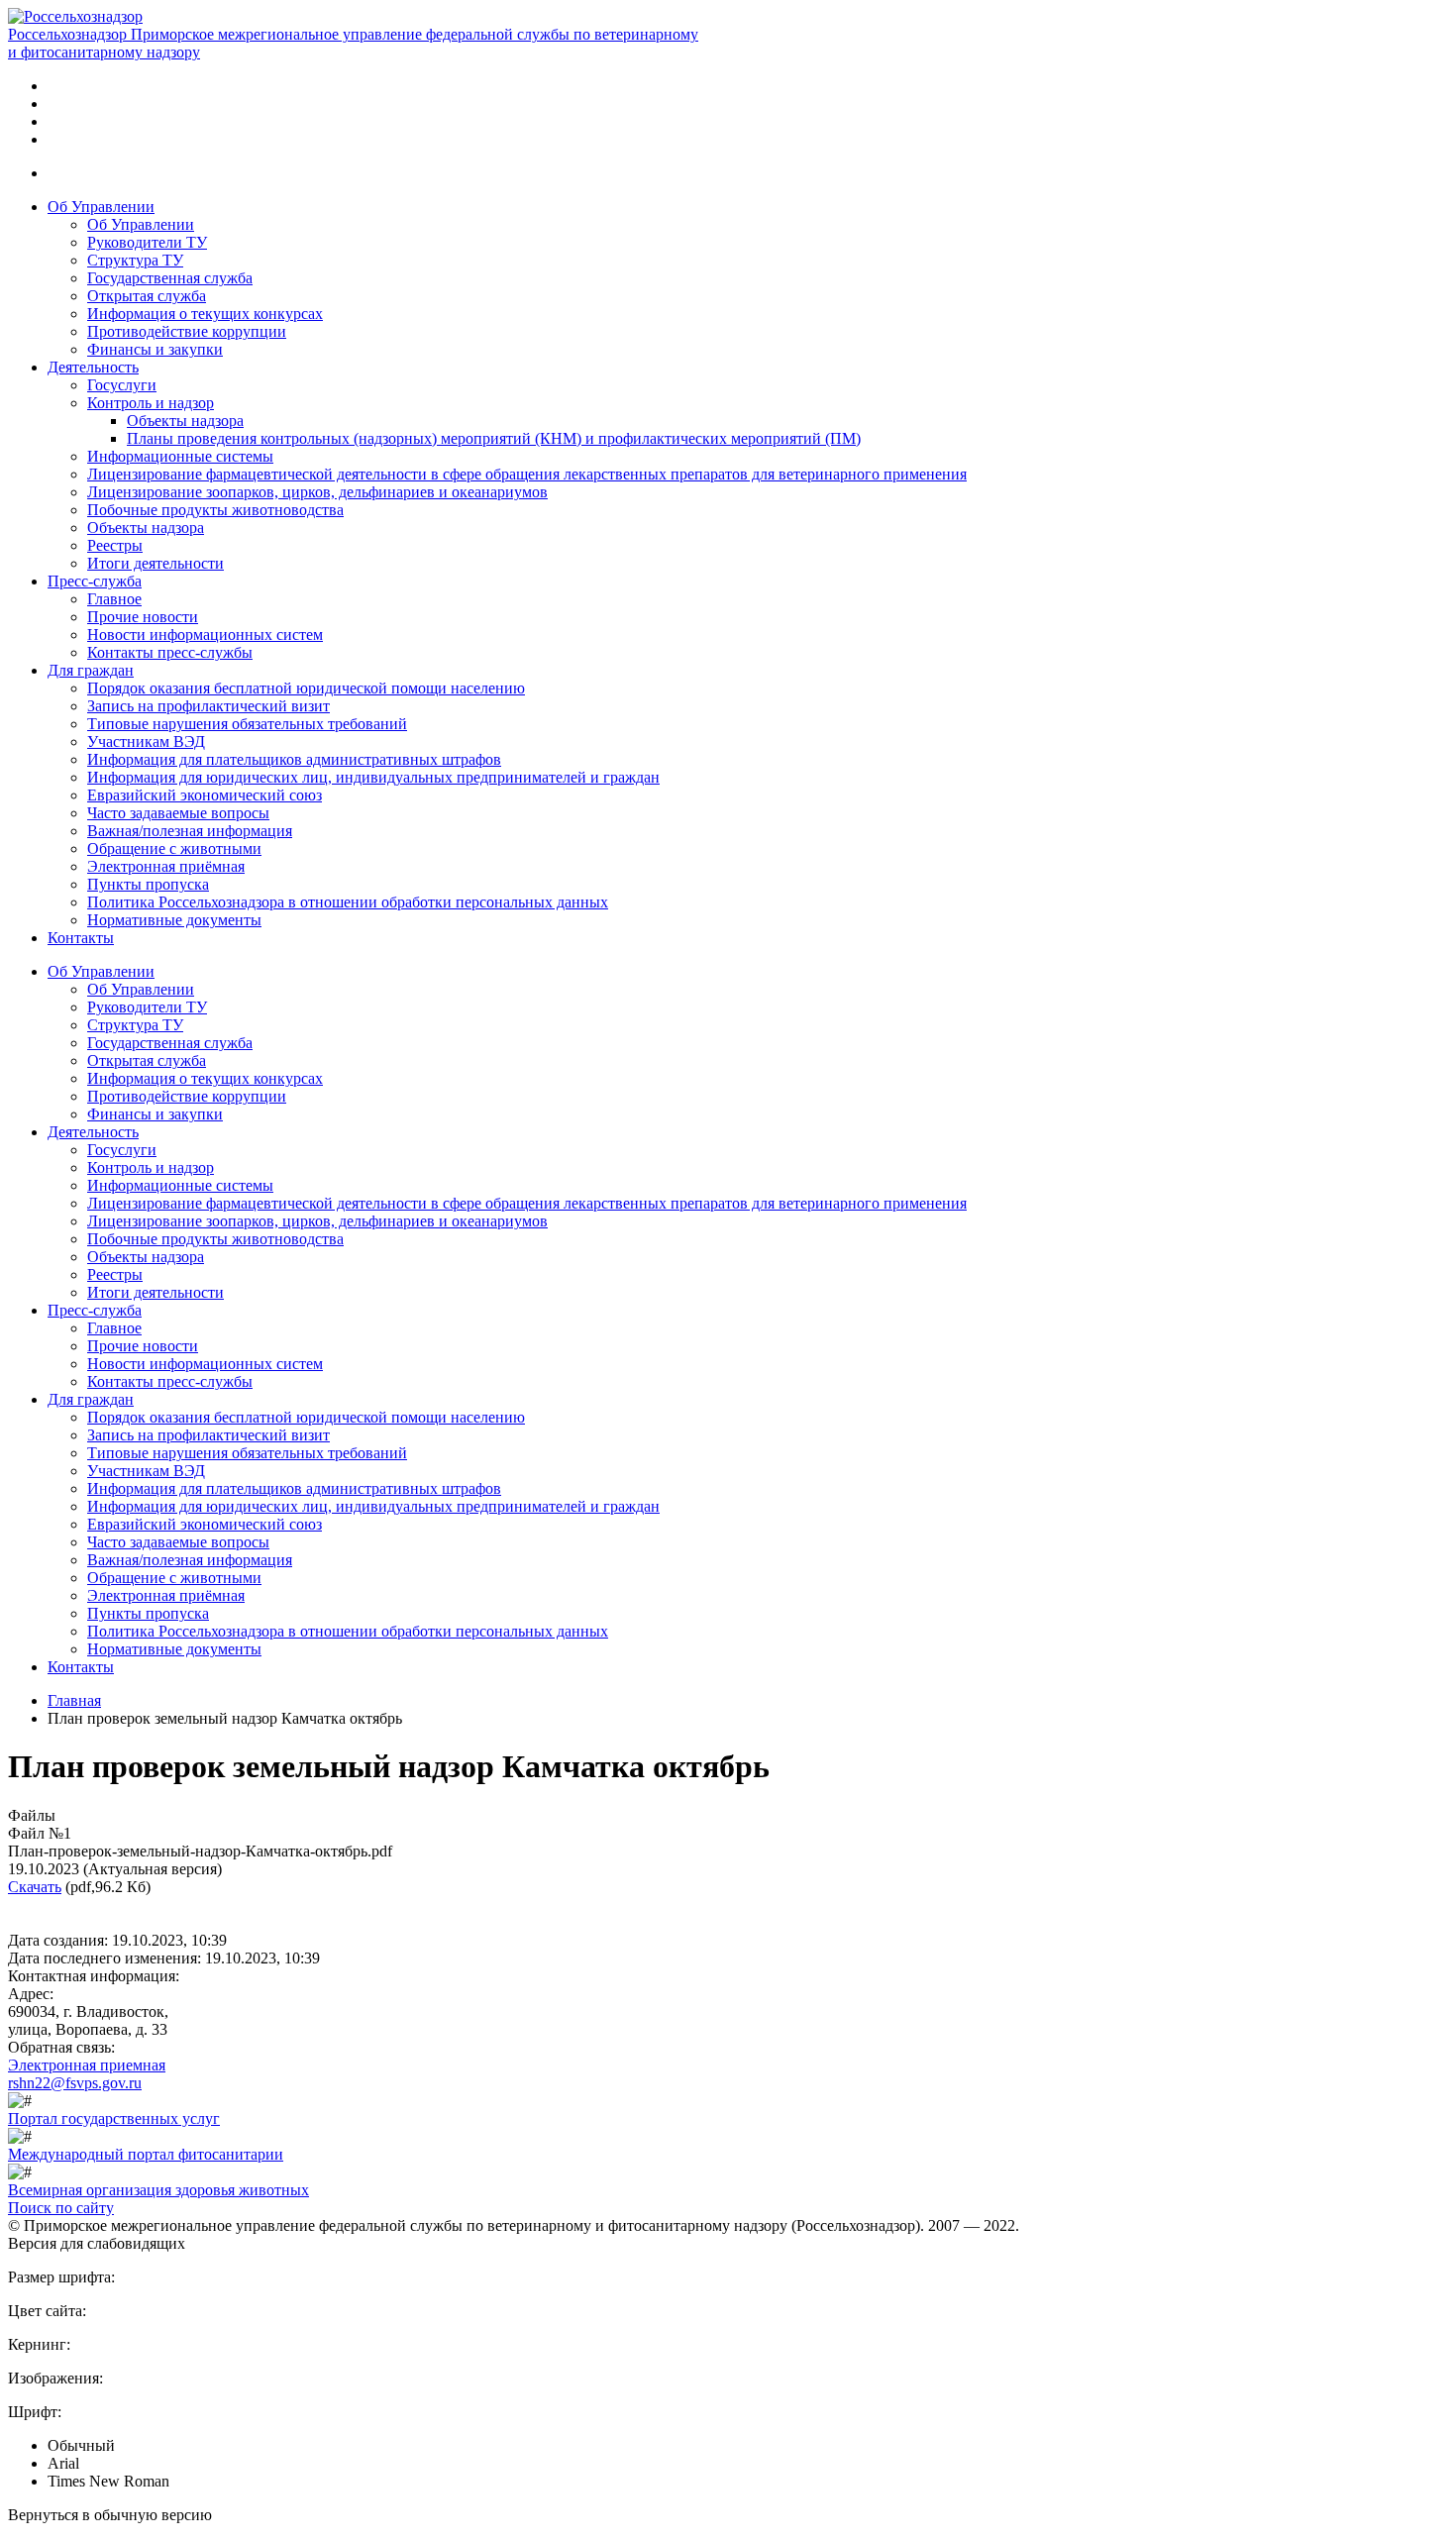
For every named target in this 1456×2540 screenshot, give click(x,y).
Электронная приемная (87, 2065)
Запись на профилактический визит (208, 706)
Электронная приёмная (166, 866)
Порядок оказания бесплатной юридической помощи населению (306, 688)
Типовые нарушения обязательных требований (247, 724)
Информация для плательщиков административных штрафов (294, 759)
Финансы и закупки (155, 349)
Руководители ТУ (147, 242)
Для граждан (91, 670)
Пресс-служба (95, 581)
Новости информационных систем (205, 635)
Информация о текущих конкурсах (205, 314)
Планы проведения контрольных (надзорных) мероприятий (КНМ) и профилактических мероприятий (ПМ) (494, 438)
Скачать (35, 1887)
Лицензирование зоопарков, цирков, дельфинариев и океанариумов (317, 492)
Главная (74, 1700)
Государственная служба (170, 278)
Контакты (81, 938)
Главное (114, 599)
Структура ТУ (135, 260)
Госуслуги (122, 385)
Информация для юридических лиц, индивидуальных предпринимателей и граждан (373, 777)
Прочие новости (143, 617)
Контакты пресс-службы (170, 652)
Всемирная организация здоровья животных (158, 2190)
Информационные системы (180, 456)
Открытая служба (147, 296)
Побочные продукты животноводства (215, 510)
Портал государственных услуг (114, 2118)
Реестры (115, 545)
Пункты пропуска (148, 884)
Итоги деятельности (156, 563)
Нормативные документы (174, 920)
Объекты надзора (185, 421)
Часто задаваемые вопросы (178, 813)
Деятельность (93, 367)
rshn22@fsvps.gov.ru (75, 2083)
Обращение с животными (174, 848)
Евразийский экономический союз (205, 795)
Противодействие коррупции (187, 331)
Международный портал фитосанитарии (146, 2154)
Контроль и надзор (151, 403)
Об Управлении (101, 207)
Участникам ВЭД (146, 741)
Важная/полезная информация (190, 831)
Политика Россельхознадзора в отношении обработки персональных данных (348, 902)
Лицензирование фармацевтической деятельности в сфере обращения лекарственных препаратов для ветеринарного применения (527, 474)
